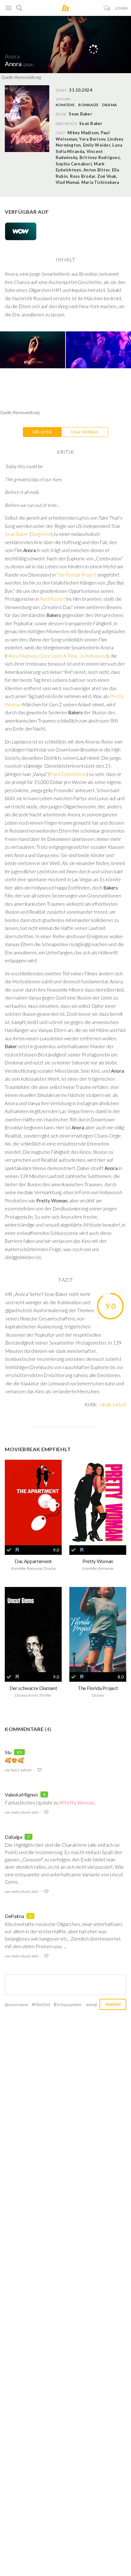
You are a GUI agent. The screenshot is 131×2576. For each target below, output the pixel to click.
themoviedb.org (28, 77)
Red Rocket (53, 599)
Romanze (88, 105)
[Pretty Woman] (98, 1503)
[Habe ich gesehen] (9, 1550)
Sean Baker (91, 123)
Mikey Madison (22, 656)
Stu (8, 1752)
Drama (110, 105)
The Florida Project (77, 575)
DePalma (14, 1916)
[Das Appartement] (33, 1503)
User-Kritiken (85, 432)
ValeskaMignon (21, 1794)
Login (121, 8)
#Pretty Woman (77, 1802)
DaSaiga (14, 1837)
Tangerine (41, 534)
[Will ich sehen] (17, 1550)
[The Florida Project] (98, 1630)
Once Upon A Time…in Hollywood (73, 656)
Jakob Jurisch (112, 1404)
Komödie (65, 105)
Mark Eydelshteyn (68, 774)
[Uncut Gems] (33, 1630)
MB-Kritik (42, 432)
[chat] (107, 8)
